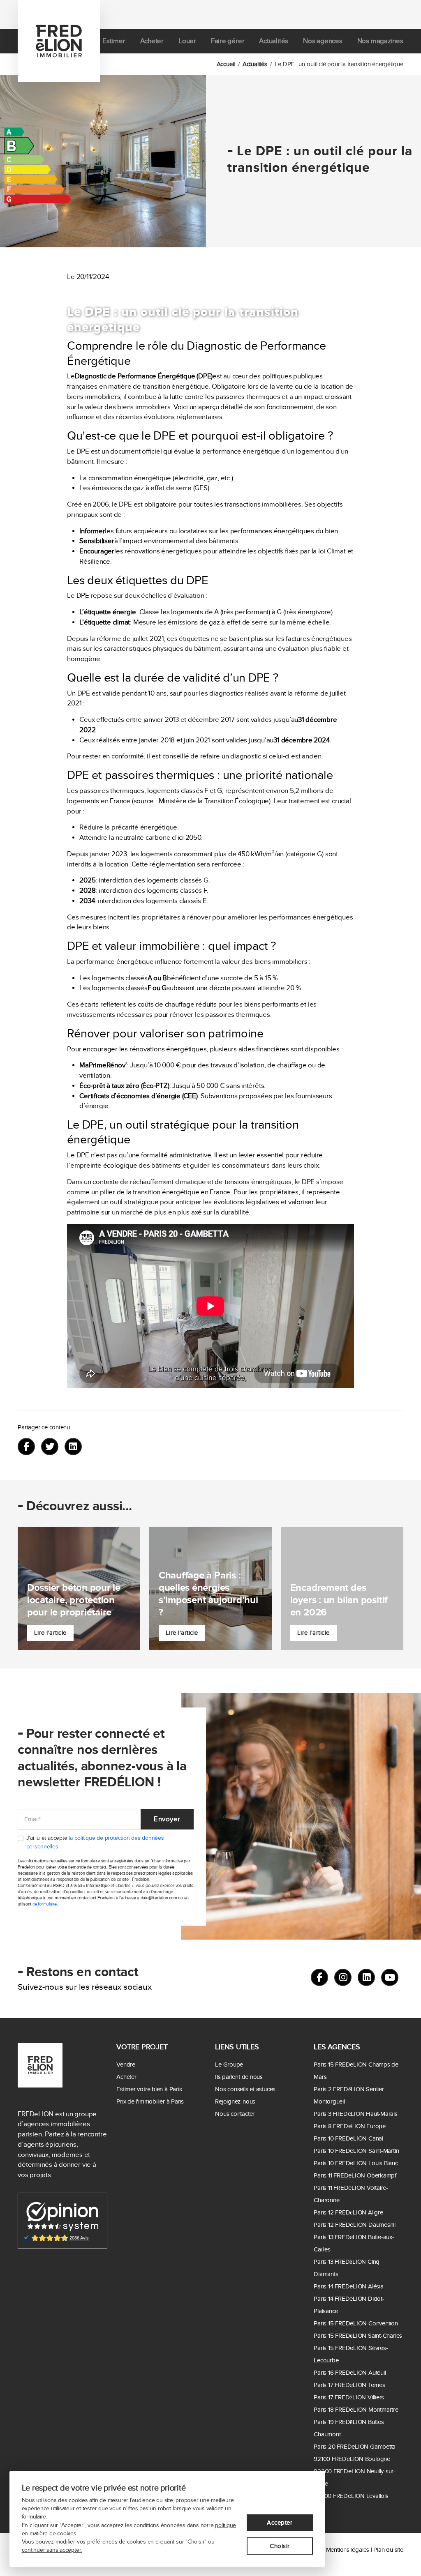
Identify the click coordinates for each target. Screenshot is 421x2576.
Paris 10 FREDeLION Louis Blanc (356, 2163)
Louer (187, 41)
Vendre (126, 2064)
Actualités (274, 41)
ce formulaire (45, 1904)
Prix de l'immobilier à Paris (150, 2101)
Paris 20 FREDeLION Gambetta (355, 2447)
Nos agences (323, 41)
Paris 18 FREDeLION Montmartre (356, 2410)
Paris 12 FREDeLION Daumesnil (355, 2225)
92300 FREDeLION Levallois (351, 2496)
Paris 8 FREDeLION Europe (350, 2126)
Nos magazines (380, 41)
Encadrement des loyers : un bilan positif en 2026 (339, 1600)
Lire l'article (50, 1633)
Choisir (280, 2546)
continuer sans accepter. (52, 2550)
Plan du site (388, 2550)
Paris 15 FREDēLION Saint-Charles (358, 2336)
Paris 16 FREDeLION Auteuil (350, 2373)
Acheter (152, 41)
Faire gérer (228, 41)
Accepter (280, 2523)
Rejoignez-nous (235, 2101)
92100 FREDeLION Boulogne (352, 2459)
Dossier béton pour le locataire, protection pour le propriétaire (74, 1600)
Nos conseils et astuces (245, 2089)
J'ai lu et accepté (95, 1842)
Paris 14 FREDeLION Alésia (348, 2286)
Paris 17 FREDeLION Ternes (349, 2385)
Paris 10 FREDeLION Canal (348, 2138)
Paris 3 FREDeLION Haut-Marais (355, 2114)
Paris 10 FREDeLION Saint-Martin (356, 2151)
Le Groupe (229, 2064)
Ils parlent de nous (239, 2077)
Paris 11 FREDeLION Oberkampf (355, 2175)
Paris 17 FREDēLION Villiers (349, 2397)
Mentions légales (348, 2550)
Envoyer (167, 1819)
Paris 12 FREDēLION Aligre (348, 2212)
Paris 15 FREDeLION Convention (356, 2323)
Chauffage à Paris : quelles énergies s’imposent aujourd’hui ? (208, 1594)
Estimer (114, 41)
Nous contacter (235, 2114)
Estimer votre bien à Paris (149, 2089)
